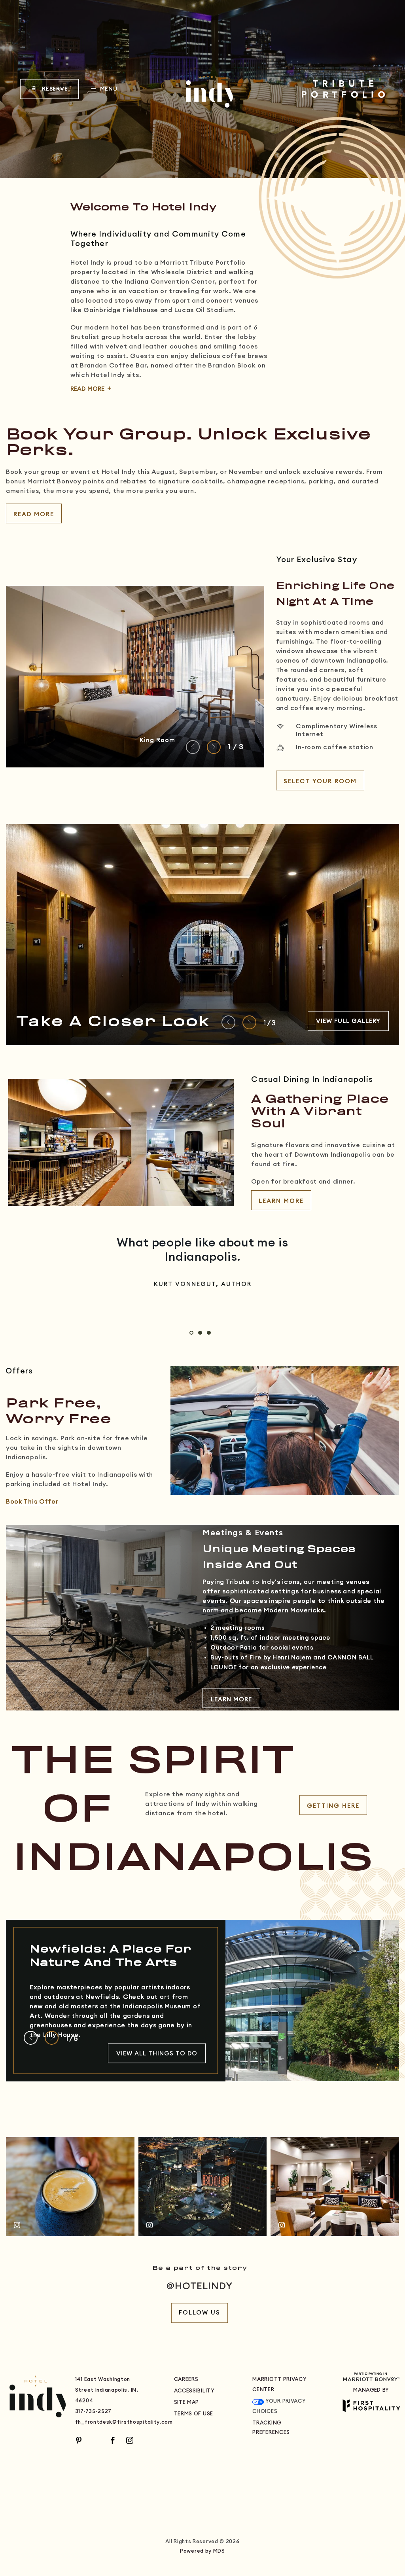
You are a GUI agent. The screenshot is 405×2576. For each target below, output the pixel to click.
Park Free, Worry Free (59, 1412)
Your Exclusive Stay (317, 560)
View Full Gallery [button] (348, 1021)
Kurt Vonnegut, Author (203, 1284)
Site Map (187, 2403)
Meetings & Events (243, 1532)
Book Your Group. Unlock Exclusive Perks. (188, 443)
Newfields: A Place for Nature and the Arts (110, 1956)
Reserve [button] (60, 93)
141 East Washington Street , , (107, 2390)
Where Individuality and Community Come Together (158, 239)
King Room (157, 740)
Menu (108, 90)
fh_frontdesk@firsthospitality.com (124, 2422)
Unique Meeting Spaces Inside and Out (279, 1557)
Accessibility (194, 2391)
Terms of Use (194, 2414)
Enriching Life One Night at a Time (335, 594)
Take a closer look (113, 1022)
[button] (320, 780)
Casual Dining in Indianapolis (312, 1080)
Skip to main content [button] (43, 6)
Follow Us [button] (200, 2313)
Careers (186, 2380)
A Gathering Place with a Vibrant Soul (320, 1112)
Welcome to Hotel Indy (143, 208)
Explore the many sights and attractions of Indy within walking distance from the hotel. (202, 1804)
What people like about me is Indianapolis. (202, 1250)
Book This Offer (32, 1502)
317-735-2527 (93, 2412)
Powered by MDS (202, 2551)
